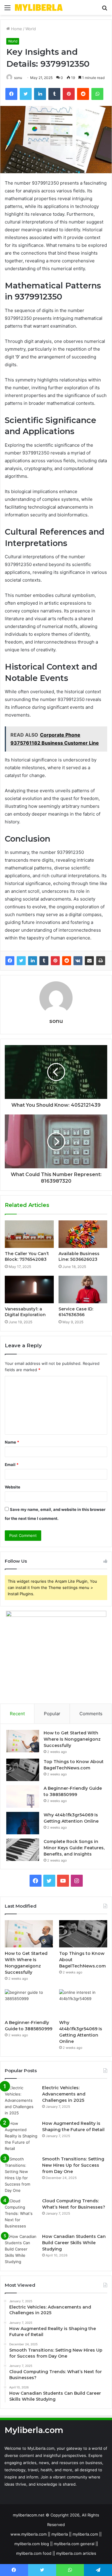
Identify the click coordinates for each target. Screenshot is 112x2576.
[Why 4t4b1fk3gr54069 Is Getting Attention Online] (23, 1823)
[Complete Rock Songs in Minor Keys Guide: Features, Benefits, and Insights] (23, 1850)
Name (12, 1442)
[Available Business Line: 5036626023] (83, 1234)
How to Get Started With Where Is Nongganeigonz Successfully (72, 1739)
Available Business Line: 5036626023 (79, 1256)
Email (12, 1465)
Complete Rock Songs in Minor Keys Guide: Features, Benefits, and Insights (74, 1848)
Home (16, 29)
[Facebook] (10, 961)
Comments (91, 1714)
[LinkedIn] (33, 961)
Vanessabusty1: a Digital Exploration (25, 1312)
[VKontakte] (78, 961)
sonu (18, 78)
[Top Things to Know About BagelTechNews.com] (23, 1770)
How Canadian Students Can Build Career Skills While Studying (74, 2243)
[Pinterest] (55, 961)
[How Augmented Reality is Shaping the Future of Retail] (21, 2136)
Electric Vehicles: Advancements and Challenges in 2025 (64, 2094)
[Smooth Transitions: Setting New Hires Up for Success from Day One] (21, 2175)
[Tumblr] (44, 961)
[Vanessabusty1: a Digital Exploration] (29, 1289)
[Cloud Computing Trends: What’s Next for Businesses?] (21, 2214)
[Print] (101, 961)
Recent (17, 1714)
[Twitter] (21, 961)
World (31, 29)
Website (13, 1487)
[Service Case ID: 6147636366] (83, 1289)
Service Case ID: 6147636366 (76, 1312)
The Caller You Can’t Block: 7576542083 (27, 1256)
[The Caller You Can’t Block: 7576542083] (29, 1234)
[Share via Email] (89, 961)
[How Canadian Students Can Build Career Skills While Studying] (21, 2249)
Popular (52, 1714)
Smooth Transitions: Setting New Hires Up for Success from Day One (73, 2165)
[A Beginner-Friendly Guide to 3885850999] (23, 1796)
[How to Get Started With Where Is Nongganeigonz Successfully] (23, 1741)
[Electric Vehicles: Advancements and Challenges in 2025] (21, 2100)
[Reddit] (67, 961)
